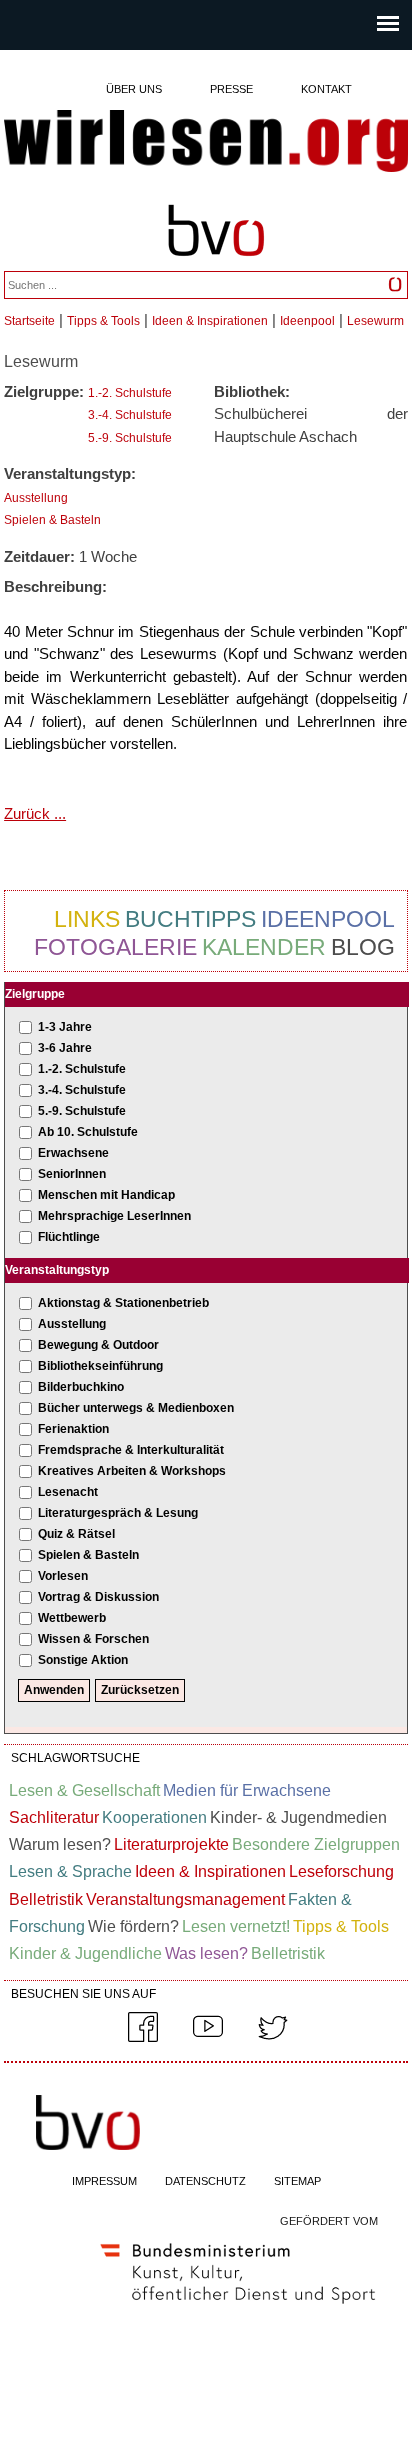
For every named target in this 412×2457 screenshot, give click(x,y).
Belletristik (46, 1899)
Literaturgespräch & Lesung (118, 1513)
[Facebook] (143, 2038)
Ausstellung (36, 498)
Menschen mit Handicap (106, 1195)
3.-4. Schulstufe (130, 415)
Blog (363, 947)
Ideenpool (307, 321)
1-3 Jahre (65, 1027)
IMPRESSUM (104, 2181)
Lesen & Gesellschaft (84, 1790)
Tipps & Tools (103, 321)
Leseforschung (341, 1871)
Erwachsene (73, 1153)
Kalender (264, 947)
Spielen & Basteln (52, 520)
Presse (231, 89)
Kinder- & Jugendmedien (298, 1817)
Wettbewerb (72, 1618)
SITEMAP (297, 2181)
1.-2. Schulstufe (130, 393)
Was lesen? (206, 1953)
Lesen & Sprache (70, 1871)
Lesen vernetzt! (236, 1926)
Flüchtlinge (69, 1237)
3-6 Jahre (65, 1048)
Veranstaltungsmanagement (185, 1899)
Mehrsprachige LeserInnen (114, 1216)
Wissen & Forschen (93, 1639)
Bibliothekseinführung (100, 1366)
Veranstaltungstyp (57, 1270)
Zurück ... (35, 813)
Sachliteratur (54, 1817)
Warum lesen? (60, 1844)
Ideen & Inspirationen (210, 321)
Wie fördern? (133, 1926)
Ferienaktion (73, 1429)
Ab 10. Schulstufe (88, 1132)
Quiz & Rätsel (76, 1534)
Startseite (29, 321)
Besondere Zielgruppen (316, 1844)
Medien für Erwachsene (247, 1790)
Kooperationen (154, 1817)
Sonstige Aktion (83, 1660)
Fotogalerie (115, 947)
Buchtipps (190, 919)
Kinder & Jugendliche (85, 1953)
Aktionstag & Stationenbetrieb (123, 1303)
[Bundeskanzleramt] (238, 2308)
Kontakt (326, 89)
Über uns (134, 89)
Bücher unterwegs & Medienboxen (136, 1408)
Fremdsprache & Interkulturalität (131, 1450)
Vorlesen (63, 1576)
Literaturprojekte (171, 1844)
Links (87, 919)
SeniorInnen (72, 1174)
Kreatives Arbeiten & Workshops (132, 1471)
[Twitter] (273, 2038)
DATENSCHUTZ (205, 2181)
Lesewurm (375, 321)
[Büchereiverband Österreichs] (216, 265)
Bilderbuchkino (81, 1387)
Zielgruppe (35, 994)
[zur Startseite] (206, 142)
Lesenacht (68, 1492)
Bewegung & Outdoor (98, 1345)
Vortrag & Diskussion (98, 1597)
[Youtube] (208, 2038)
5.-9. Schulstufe (130, 438)
